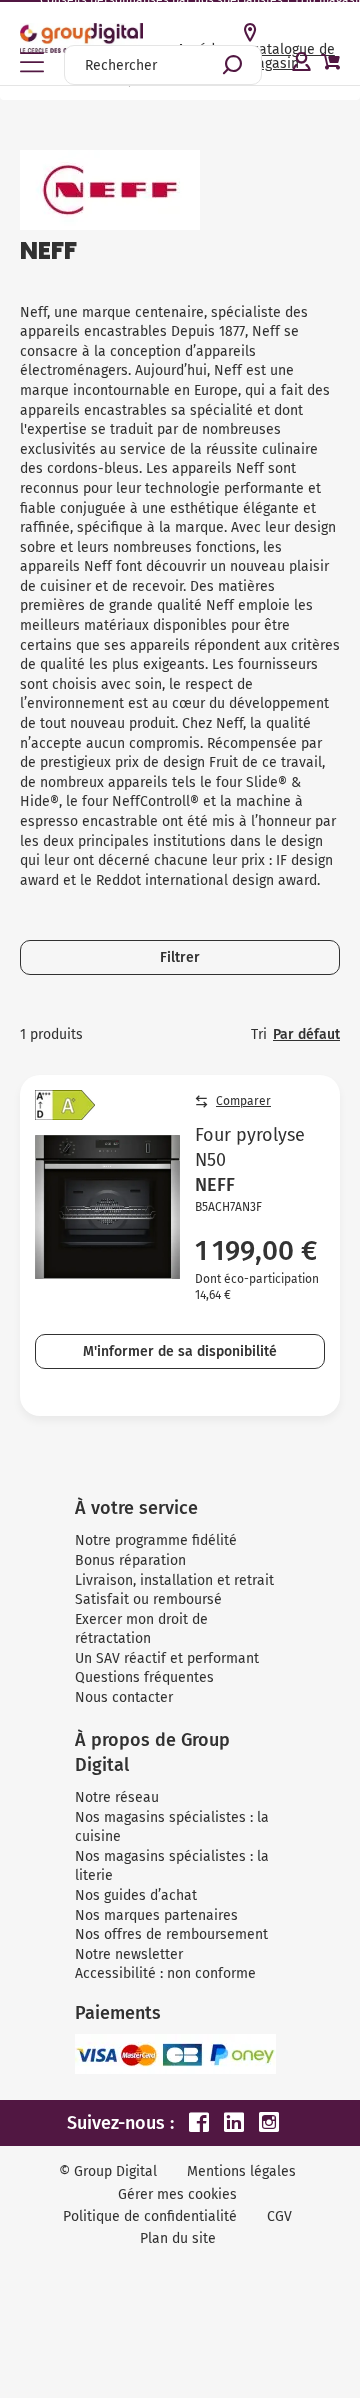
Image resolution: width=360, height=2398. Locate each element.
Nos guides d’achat (136, 1895)
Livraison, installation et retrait (174, 1580)
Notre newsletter (129, 1954)
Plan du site (178, 2238)
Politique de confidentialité (150, 2216)
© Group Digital (108, 2171)
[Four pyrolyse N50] (107, 1207)
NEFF (215, 1185)
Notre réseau (117, 1797)
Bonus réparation (130, 1560)
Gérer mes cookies (177, 2194)
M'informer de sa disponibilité (180, 1351)
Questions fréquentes (144, 1677)
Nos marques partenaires (156, 1915)
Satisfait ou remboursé (148, 1599)
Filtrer (180, 957)
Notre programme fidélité (156, 1540)
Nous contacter (124, 1697)
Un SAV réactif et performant (167, 1658)
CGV (279, 2216)
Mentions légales (241, 2171)
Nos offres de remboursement (171, 1934)
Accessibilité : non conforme (165, 1973)
